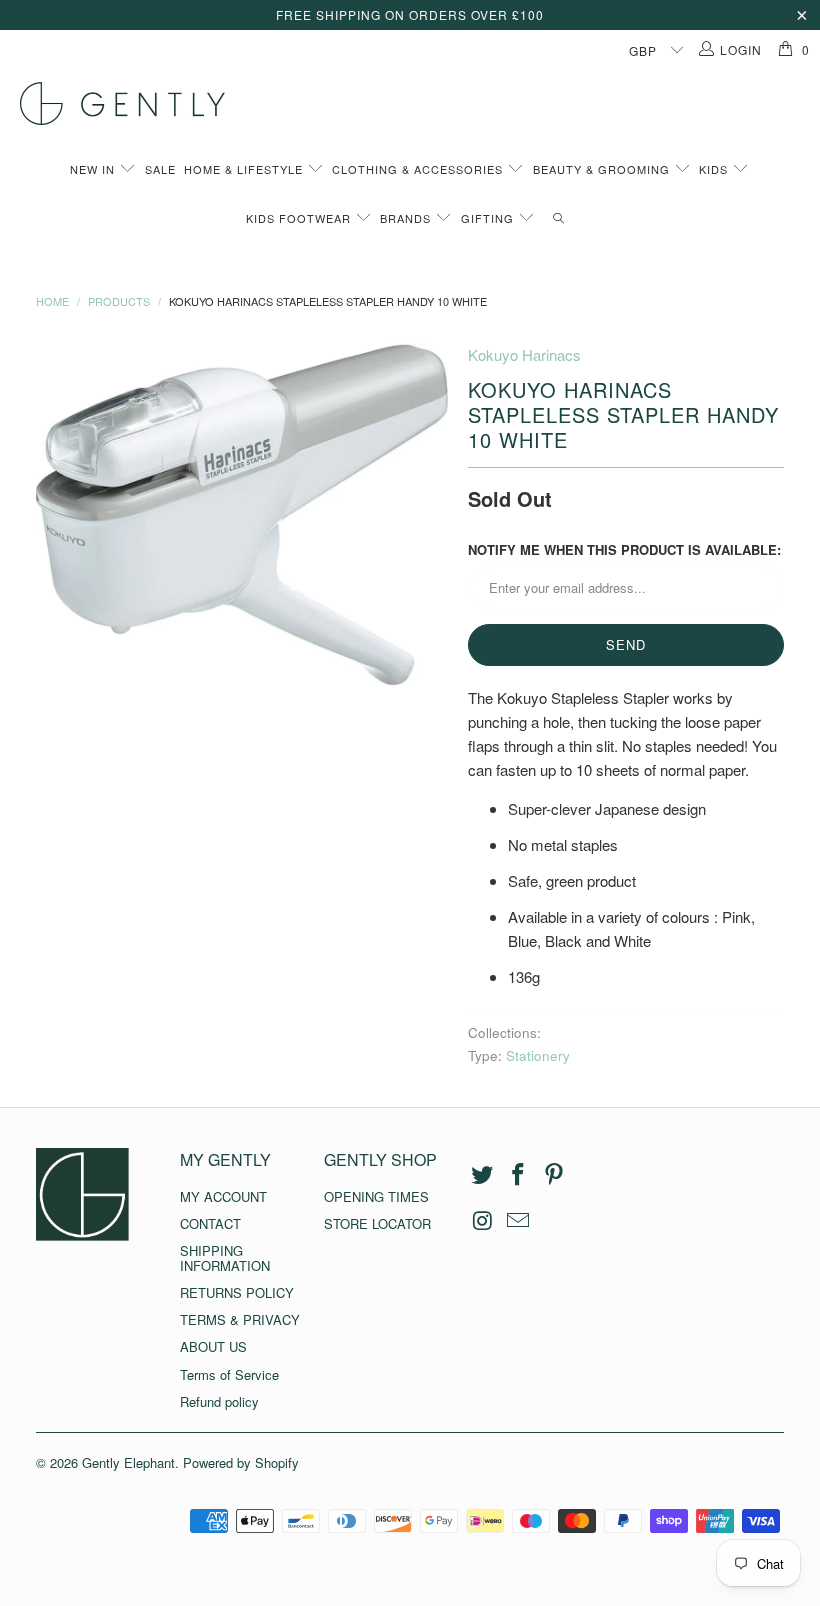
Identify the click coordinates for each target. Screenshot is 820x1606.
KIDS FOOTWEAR (300, 218)
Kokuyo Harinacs (524, 354)
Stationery (538, 1055)
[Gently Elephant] (420, 103)
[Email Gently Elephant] (519, 1221)
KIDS (715, 169)
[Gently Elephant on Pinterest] (554, 1175)
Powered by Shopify (241, 1462)
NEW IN (94, 169)
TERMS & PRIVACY (240, 1319)
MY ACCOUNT (223, 1196)
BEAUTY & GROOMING (603, 169)
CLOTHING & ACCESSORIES (419, 169)
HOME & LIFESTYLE (245, 169)
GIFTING (489, 218)
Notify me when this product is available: (624, 549)
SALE (160, 169)
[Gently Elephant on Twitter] (483, 1175)
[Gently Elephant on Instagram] (483, 1221)
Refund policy (219, 1401)
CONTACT (210, 1223)
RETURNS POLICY (237, 1292)
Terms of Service (229, 1374)
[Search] (558, 218)
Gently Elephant (128, 1462)
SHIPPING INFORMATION (225, 1257)
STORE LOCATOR (377, 1223)
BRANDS (407, 218)
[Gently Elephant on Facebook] (519, 1175)
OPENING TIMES (376, 1196)
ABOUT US (213, 1346)
